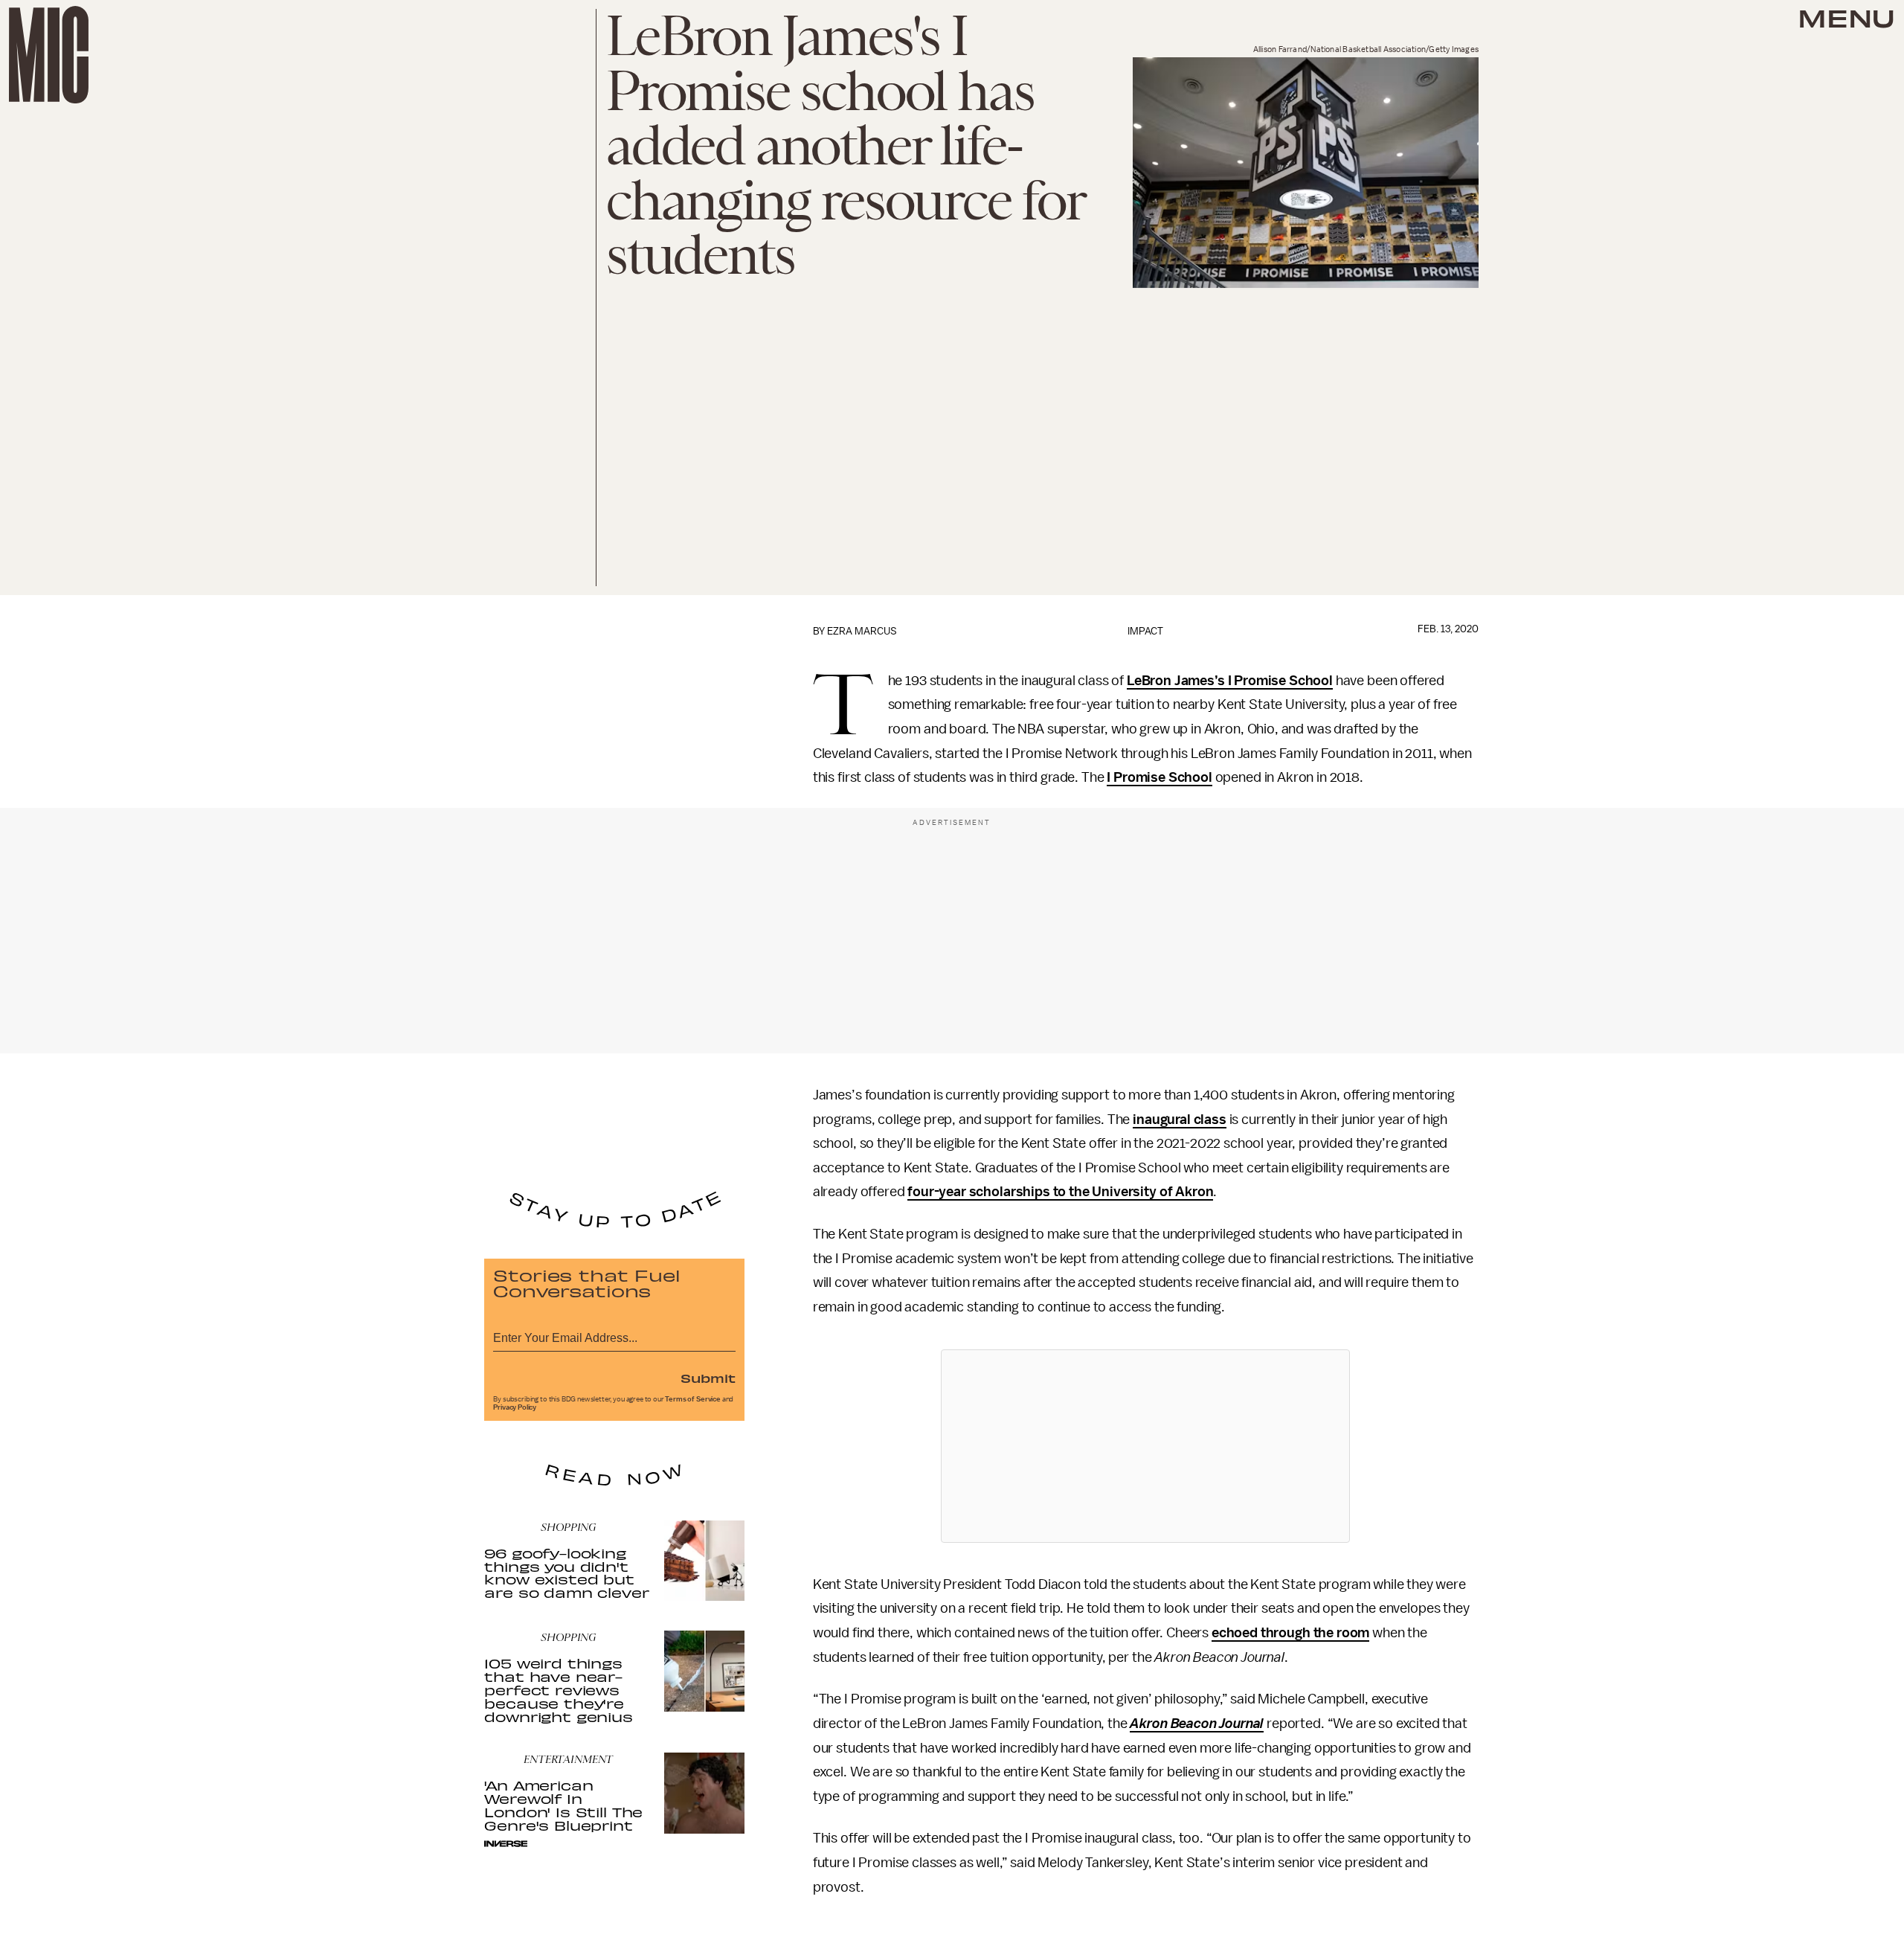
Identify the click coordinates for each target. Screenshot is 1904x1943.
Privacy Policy (515, 1407)
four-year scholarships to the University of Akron (1060, 1192)
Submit (708, 1378)
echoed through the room (1290, 1633)
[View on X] (1145, 1446)
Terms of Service (692, 1399)
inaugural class (1180, 1120)
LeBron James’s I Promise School (1230, 681)
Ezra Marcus (862, 631)
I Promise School (1159, 777)
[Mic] (49, 55)
